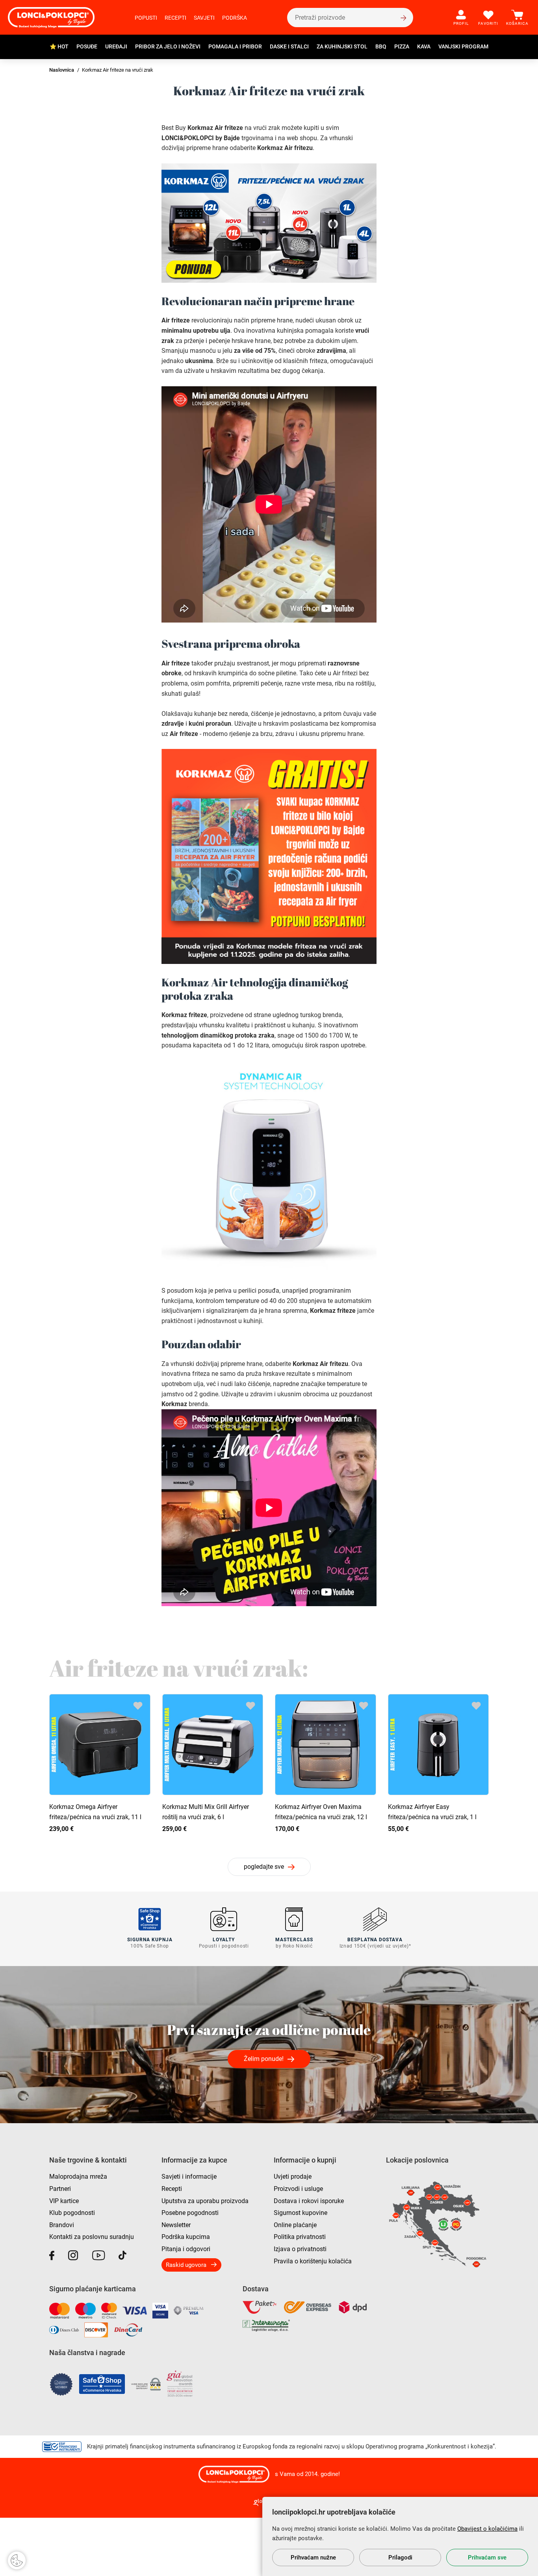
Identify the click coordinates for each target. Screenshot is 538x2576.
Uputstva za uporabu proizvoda (205, 2201)
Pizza (402, 46)
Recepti (175, 18)
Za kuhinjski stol (342, 46)
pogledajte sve (264, 1867)
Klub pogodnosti (72, 2213)
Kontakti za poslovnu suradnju (92, 2237)
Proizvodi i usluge (298, 2189)
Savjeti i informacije (189, 2177)
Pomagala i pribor (235, 46)
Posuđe (87, 46)
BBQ (381, 46)
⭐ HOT (59, 46)
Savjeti (204, 18)
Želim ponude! (264, 2059)
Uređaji (116, 46)
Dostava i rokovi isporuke (309, 2201)
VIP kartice (64, 2201)
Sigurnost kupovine (301, 2213)
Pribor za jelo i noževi (168, 46)
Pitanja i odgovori (186, 2249)
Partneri (60, 2189)
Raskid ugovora (186, 2265)
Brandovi (62, 2225)
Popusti (146, 18)
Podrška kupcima (186, 2237)
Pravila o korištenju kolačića (313, 2261)
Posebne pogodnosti (190, 2213)
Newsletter (176, 2225)
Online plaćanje (295, 2225)
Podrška (235, 18)
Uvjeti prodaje (293, 2177)
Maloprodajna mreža (78, 2177)
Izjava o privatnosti (300, 2249)
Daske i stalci (289, 46)
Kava (424, 46)
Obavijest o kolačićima (487, 2529)
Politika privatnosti (300, 2237)
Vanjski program (463, 46)
